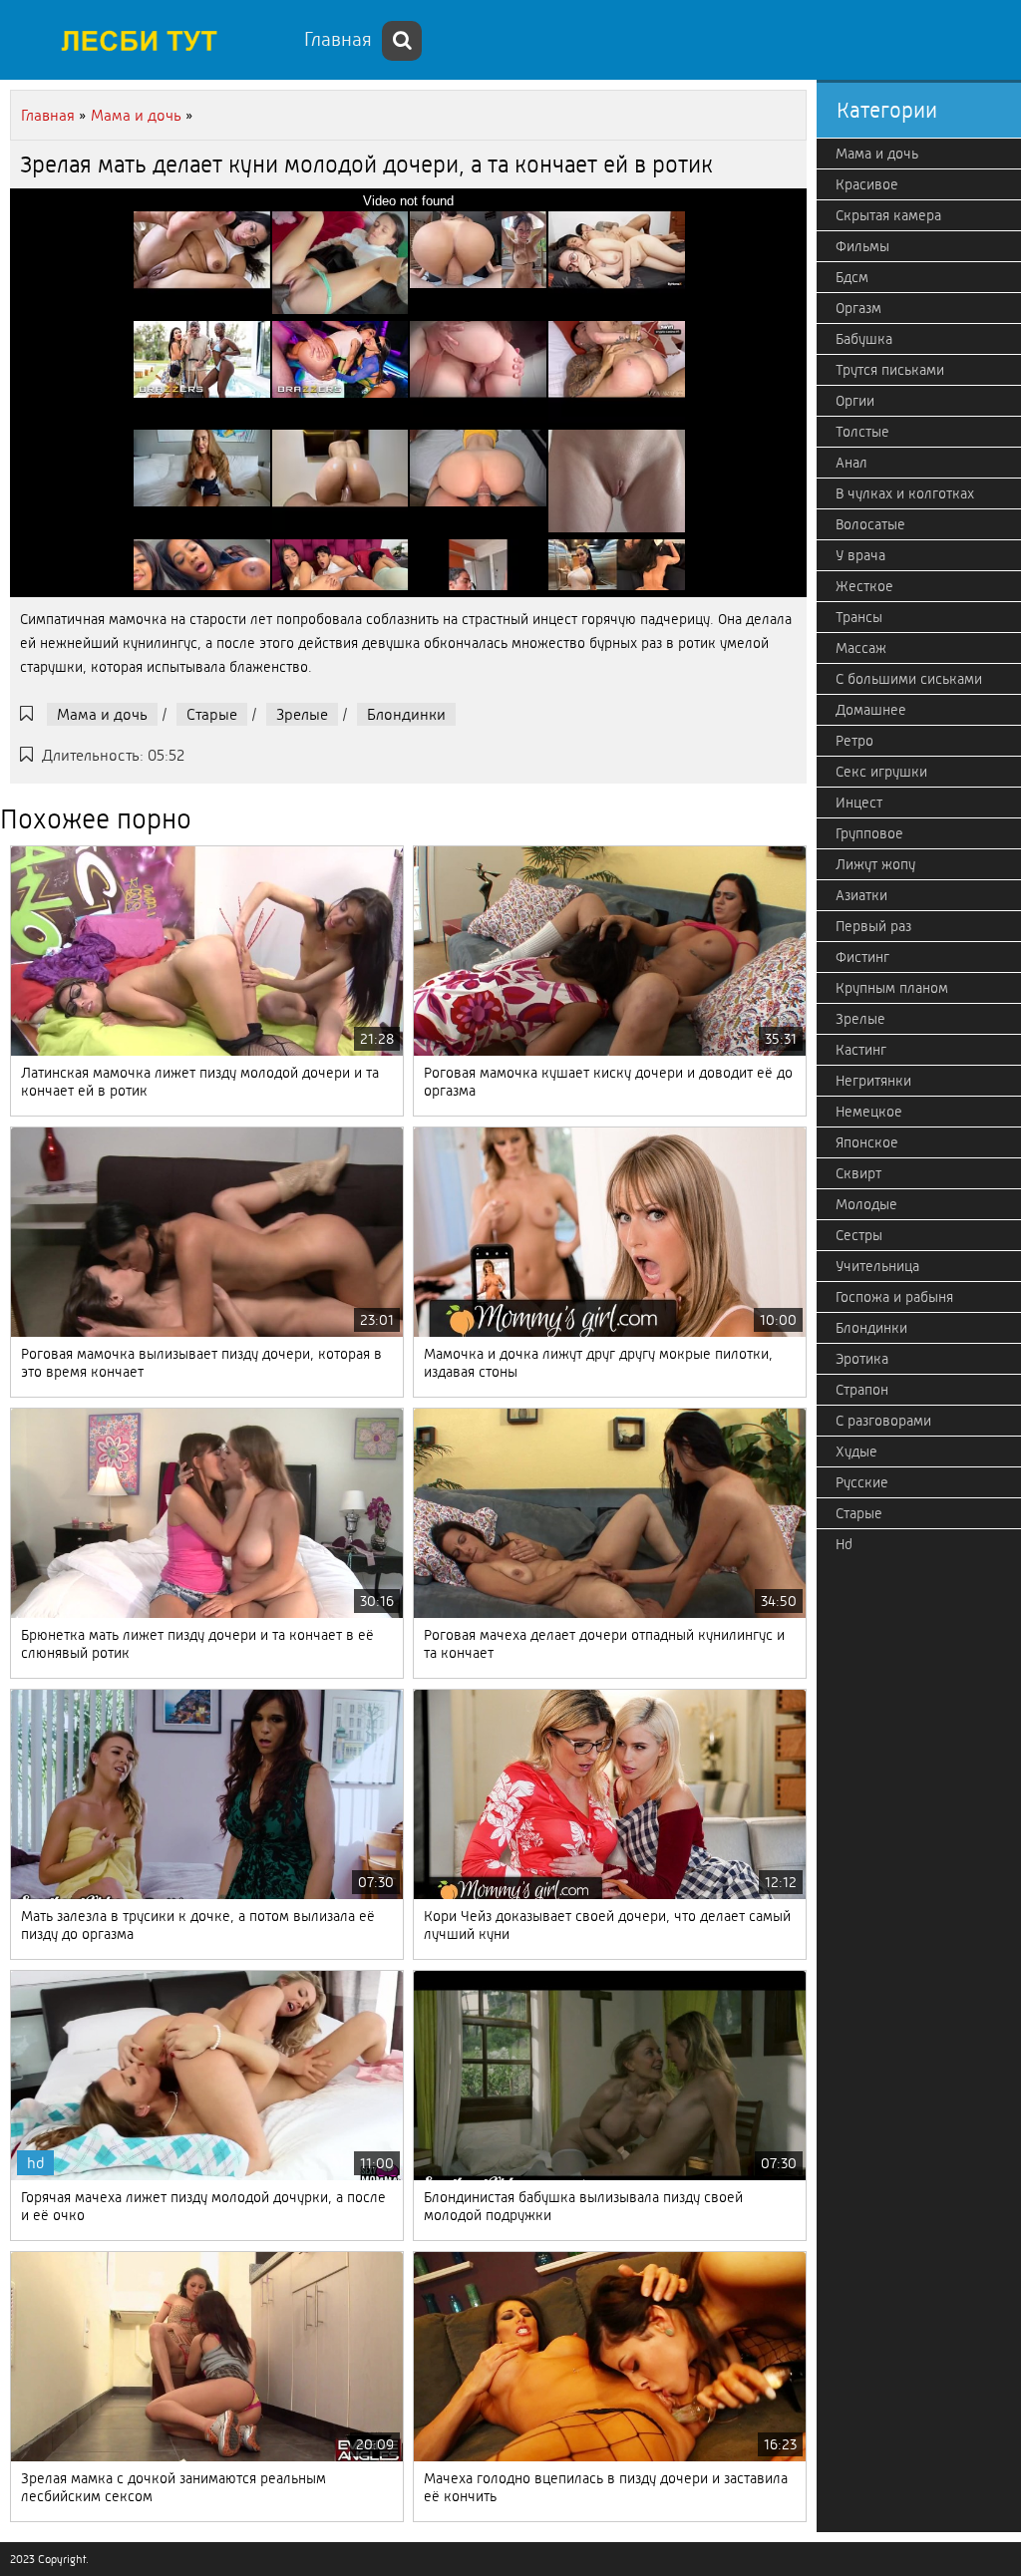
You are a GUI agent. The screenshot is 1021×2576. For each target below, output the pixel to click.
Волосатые (870, 524)
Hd (844, 1544)
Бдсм (852, 277)
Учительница (877, 1266)
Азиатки (861, 895)
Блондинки (406, 714)
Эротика (862, 1359)
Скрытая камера (888, 215)
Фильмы (862, 246)
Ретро (854, 741)
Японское (867, 1142)
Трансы (859, 617)
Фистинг (862, 957)
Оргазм (858, 308)
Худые (856, 1451)
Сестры (859, 1235)
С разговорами (883, 1421)
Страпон (862, 1390)
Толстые (862, 432)
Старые (212, 714)
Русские (862, 1482)
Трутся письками (890, 370)
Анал (851, 463)
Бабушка (864, 339)
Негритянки (873, 1081)
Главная (338, 39)
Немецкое (869, 1112)
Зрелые (302, 714)
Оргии (855, 401)
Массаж (861, 648)
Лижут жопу (875, 864)
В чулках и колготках (905, 493)
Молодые (866, 1204)
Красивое (867, 184)
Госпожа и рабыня (894, 1297)
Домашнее (871, 710)
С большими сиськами (909, 679)
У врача (860, 555)
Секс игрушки (881, 772)
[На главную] (150, 40)
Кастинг (861, 1050)
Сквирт (858, 1173)
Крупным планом (892, 988)
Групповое (869, 833)
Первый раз (873, 926)
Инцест (859, 803)
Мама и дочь (102, 714)
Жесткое (864, 586)
